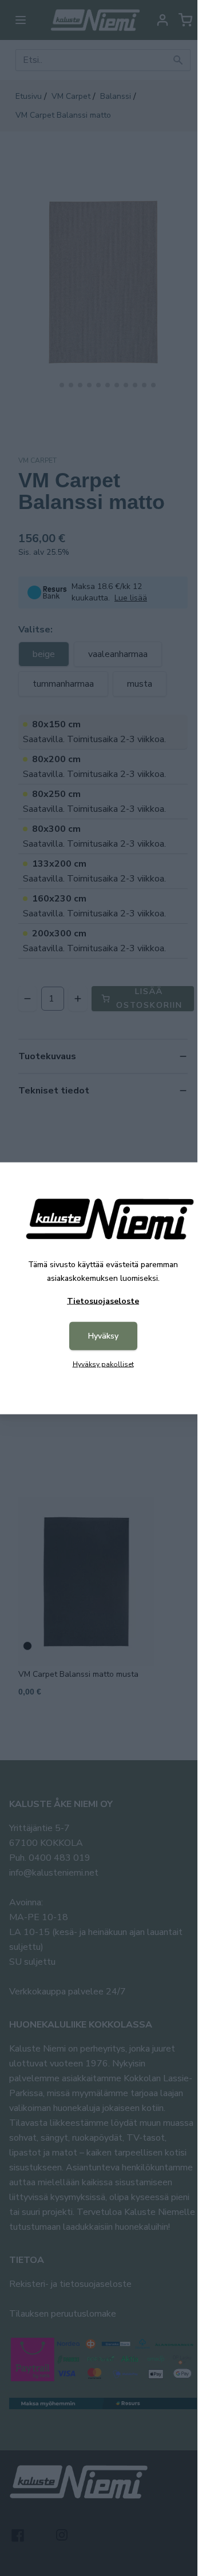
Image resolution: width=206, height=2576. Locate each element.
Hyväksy (103, 1335)
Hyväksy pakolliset (103, 1364)
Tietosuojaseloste (103, 1301)
